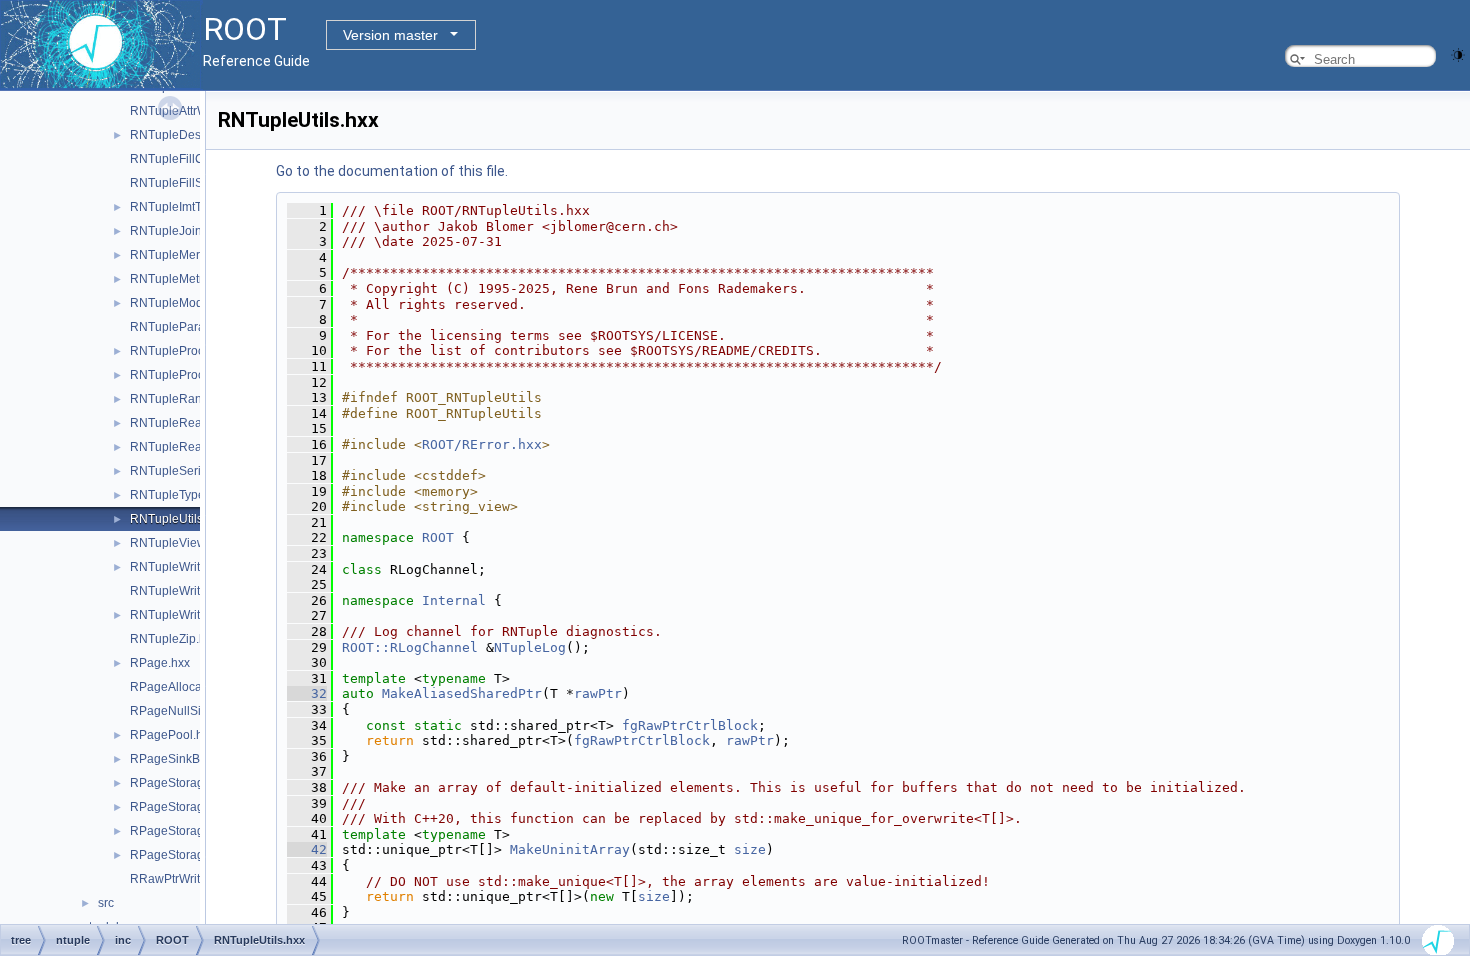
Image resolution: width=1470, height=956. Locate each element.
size (750, 849)
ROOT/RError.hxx (482, 444)
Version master (390, 35)
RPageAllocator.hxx (183, 687)
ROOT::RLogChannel (410, 647)
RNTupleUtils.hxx (177, 519)
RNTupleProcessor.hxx (192, 351)
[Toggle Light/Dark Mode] (1458, 53)
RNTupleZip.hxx (174, 639)
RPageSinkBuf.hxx (181, 759)
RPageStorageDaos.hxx (196, 807)
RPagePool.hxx (172, 735)
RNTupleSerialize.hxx (189, 471)
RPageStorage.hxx (181, 783)
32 (307, 693)
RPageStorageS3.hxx (189, 855)
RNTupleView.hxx (178, 543)
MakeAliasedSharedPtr (462, 693)
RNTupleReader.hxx (185, 423)
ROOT (438, 537)
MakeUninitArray (570, 849)
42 (307, 849)
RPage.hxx (160, 663)
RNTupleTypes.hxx (181, 495)
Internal (454, 600)
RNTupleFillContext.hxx (194, 159)
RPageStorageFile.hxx (191, 831)
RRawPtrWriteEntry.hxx (193, 879)
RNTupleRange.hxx (184, 399)
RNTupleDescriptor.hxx (193, 135)
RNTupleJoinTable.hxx (192, 231)
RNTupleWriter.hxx (181, 615)
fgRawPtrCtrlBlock (690, 725)
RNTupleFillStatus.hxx (190, 183)
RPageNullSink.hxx (183, 711)
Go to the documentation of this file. (392, 171)
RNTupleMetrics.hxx (185, 279)
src (106, 903)
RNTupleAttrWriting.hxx (193, 111)
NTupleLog (530, 647)
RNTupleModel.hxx (182, 303)
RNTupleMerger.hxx (184, 255)
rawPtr (598, 693)
